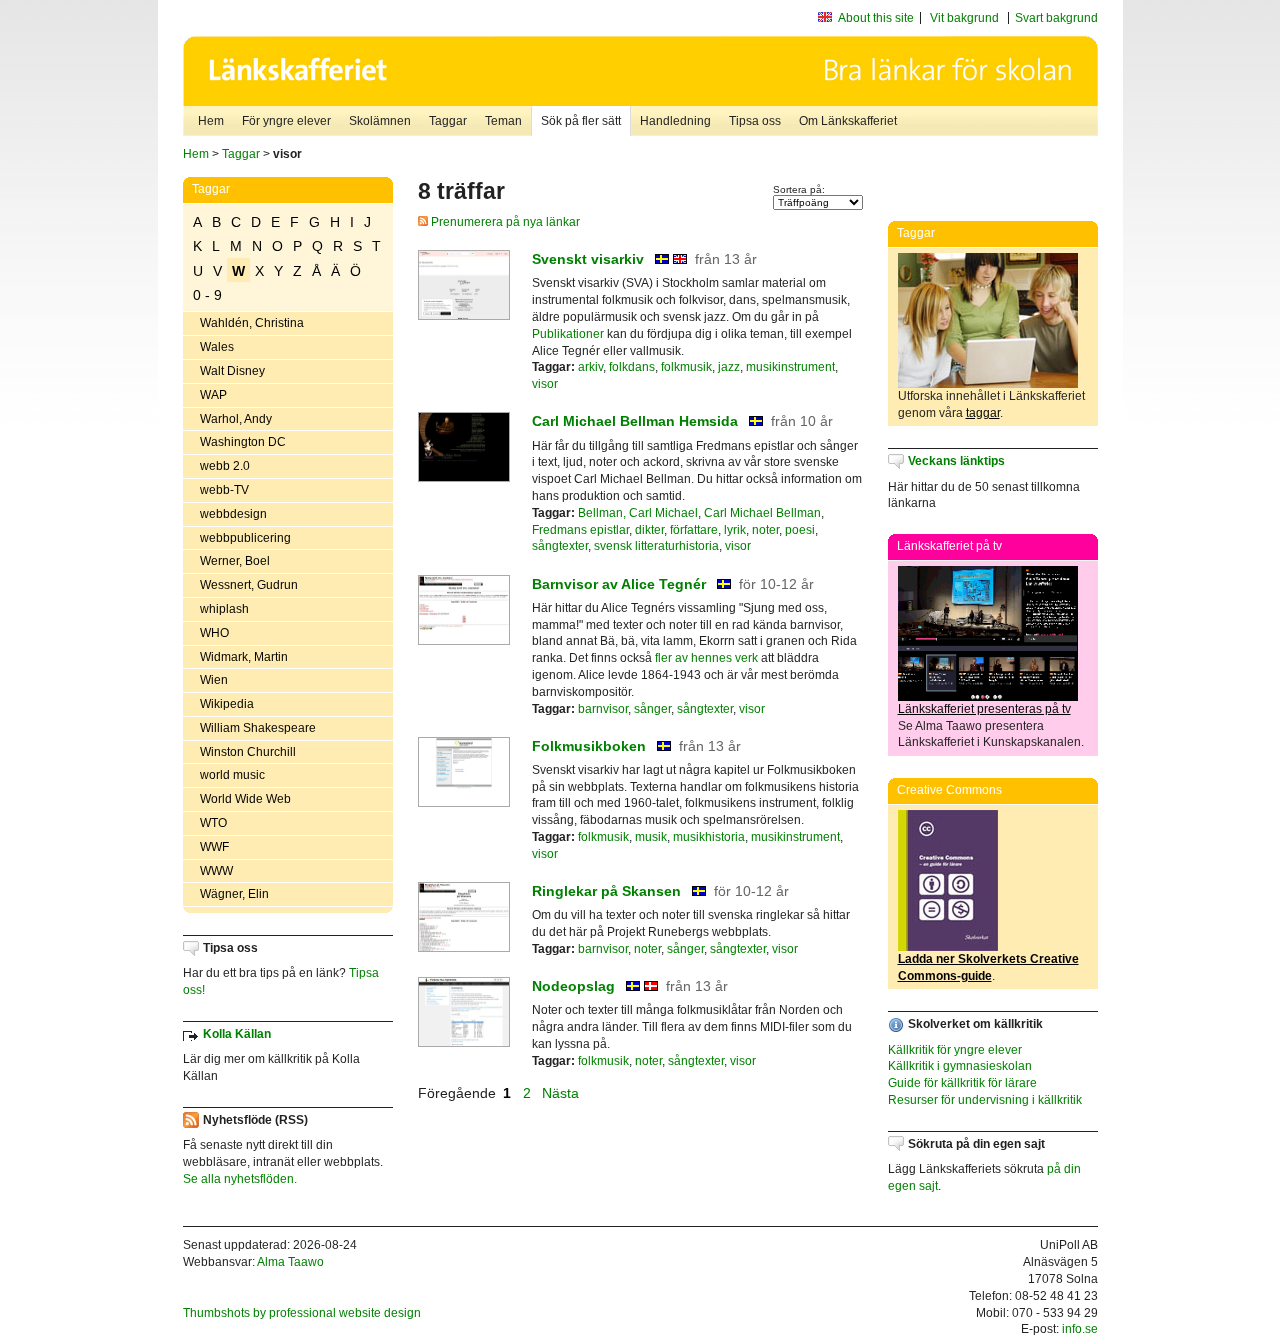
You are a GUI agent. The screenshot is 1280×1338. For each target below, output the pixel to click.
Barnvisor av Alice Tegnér (619, 584)
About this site (876, 18)
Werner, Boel (235, 561)
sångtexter (560, 546)
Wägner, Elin (234, 894)
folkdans (632, 367)
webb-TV (224, 490)
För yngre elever (286, 121)
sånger (652, 709)
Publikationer (568, 334)
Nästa (562, 1093)
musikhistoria (709, 837)
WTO (213, 823)
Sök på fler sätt (581, 121)
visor (545, 384)
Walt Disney (232, 371)
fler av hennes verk (706, 658)
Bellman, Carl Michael (638, 513)
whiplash (224, 609)
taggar (983, 413)
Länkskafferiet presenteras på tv (984, 709)
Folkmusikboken (589, 746)
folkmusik (686, 367)
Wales (217, 347)
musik (651, 837)
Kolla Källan (237, 1034)
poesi (800, 530)
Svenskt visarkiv (588, 259)
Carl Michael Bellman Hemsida (635, 421)
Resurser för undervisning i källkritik (985, 1100)
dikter (649, 530)
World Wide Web (245, 799)
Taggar (448, 121)
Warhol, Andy (236, 419)
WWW (216, 871)
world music (232, 775)
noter (765, 530)
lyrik (735, 530)
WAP (213, 395)
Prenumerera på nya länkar (504, 222)
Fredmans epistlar (580, 530)
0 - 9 (207, 295)
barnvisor (603, 709)
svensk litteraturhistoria (656, 546)
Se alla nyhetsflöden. (240, 1179)
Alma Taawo (290, 1262)
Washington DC (243, 442)
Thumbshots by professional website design (302, 1313)
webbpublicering (245, 538)
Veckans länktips (956, 461)
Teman (503, 121)
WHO (214, 633)
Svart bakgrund (1056, 18)
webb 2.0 (225, 466)
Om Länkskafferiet (848, 121)
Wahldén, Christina (252, 323)
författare (694, 530)
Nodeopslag (573, 986)
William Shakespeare (258, 728)
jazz (729, 367)
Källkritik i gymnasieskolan (960, 1066)
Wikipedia (227, 704)
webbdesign (233, 514)
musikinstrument (790, 367)
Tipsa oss (755, 121)
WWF (214, 847)
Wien (214, 680)
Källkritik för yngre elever (955, 1050)
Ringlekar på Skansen (606, 891)
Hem (211, 121)
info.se (1080, 1329)
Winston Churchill (248, 752)
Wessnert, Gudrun (249, 585)
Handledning (675, 121)
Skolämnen (380, 121)
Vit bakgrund (964, 18)
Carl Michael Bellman (762, 513)
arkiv (590, 367)
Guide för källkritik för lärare (962, 1083)
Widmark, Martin (244, 657)
